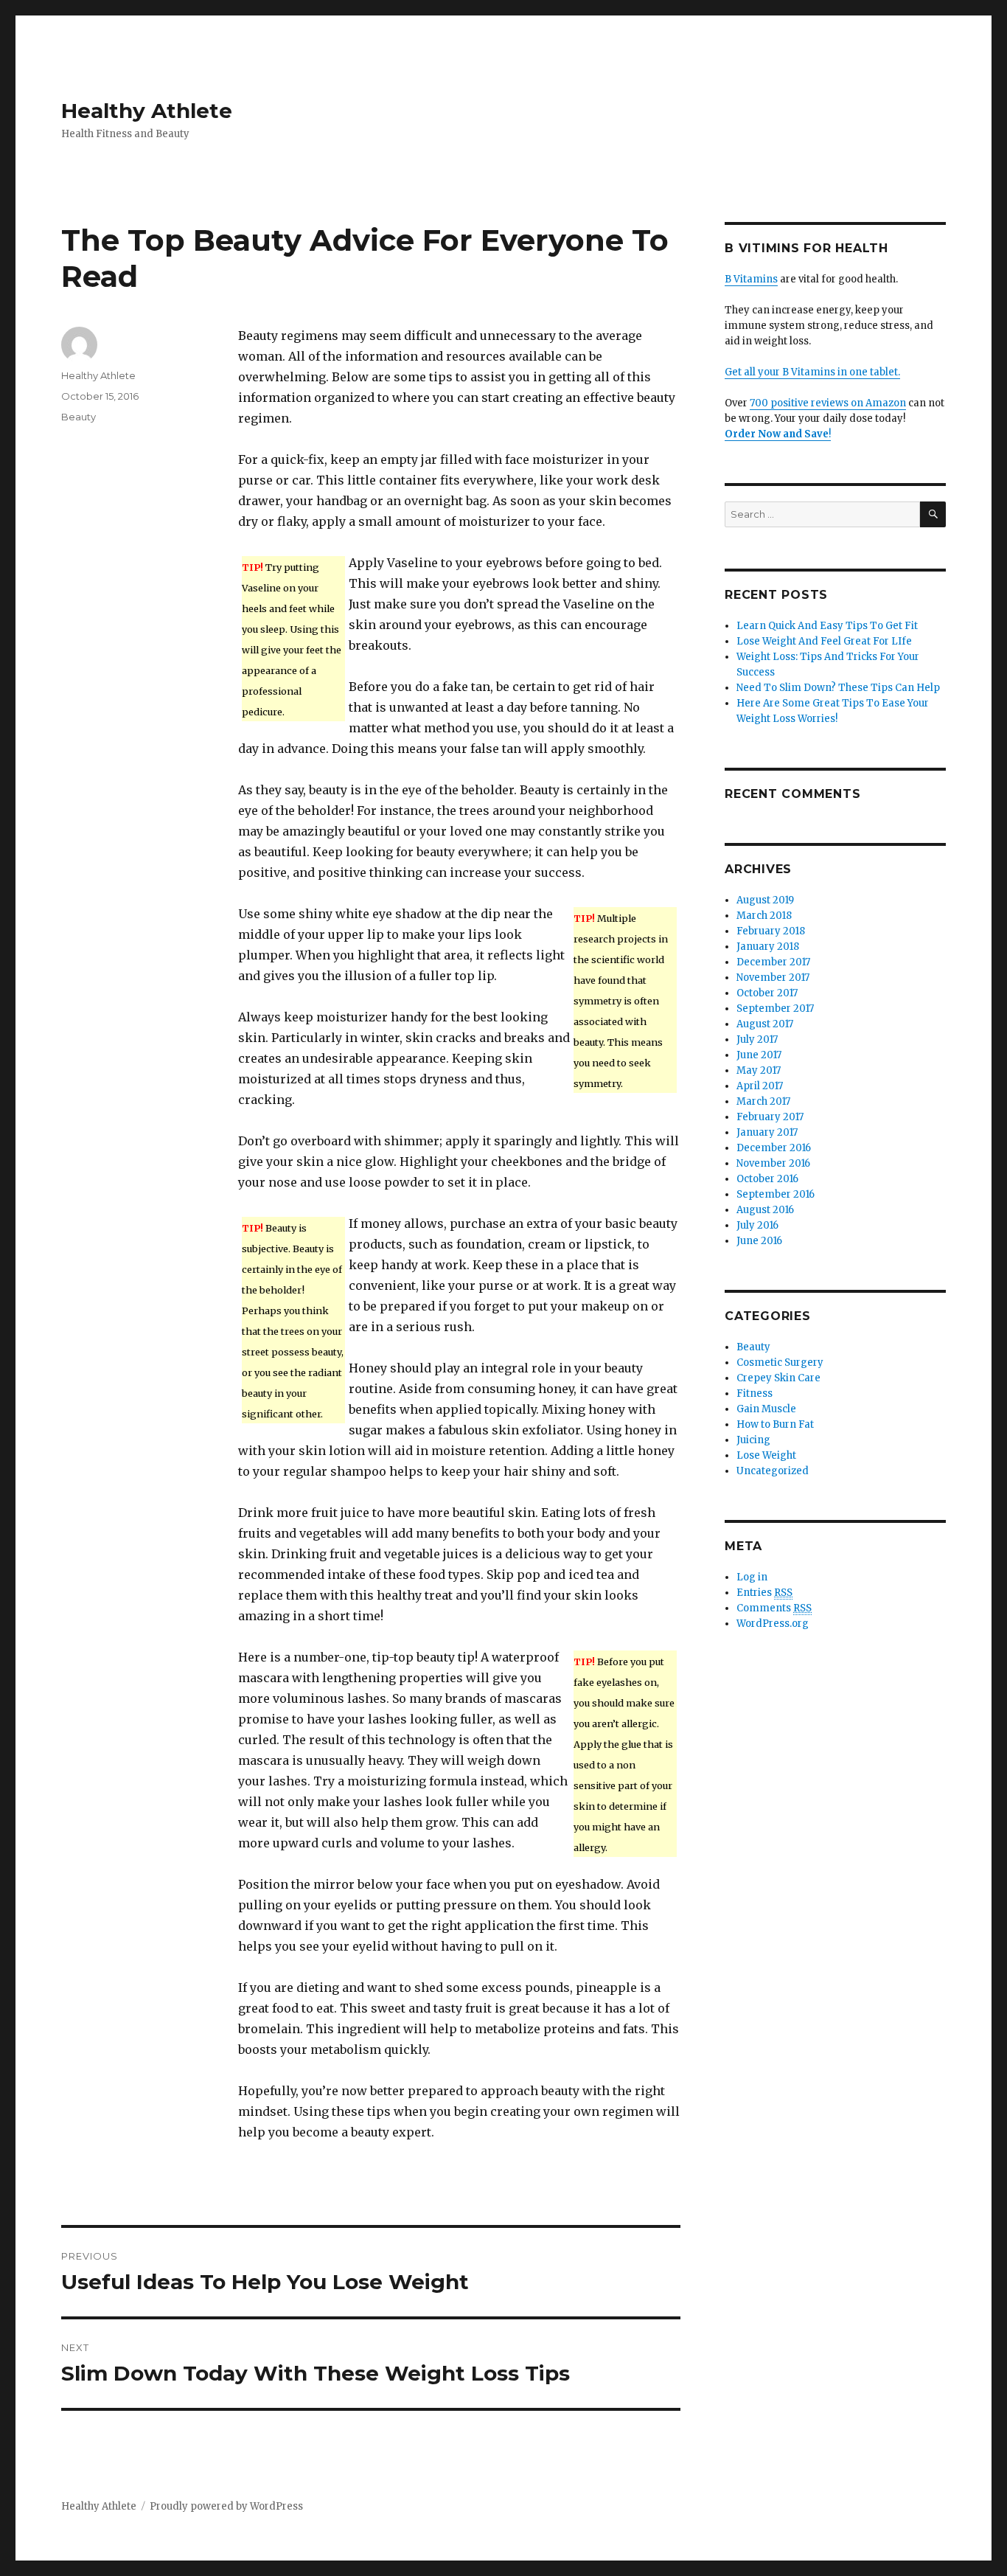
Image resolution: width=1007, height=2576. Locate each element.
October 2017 (767, 993)
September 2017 (775, 1008)
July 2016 (757, 1225)
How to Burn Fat (775, 1424)
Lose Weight (766, 1455)
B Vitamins (751, 279)
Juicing (753, 1440)
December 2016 (774, 1148)
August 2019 (765, 900)
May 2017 (759, 1070)
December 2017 (773, 962)
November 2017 (773, 978)
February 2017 (770, 1117)
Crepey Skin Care (778, 1378)
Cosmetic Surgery (780, 1362)
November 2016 (773, 1163)
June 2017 (759, 1055)
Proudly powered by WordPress (226, 2506)
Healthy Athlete (147, 111)
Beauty (79, 417)
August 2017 (765, 1024)
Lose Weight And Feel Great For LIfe (824, 641)
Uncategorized (773, 1471)
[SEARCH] (933, 514)
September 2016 (776, 1194)
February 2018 (771, 931)
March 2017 (763, 1101)
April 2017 (760, 1086)
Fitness (755, 1393)
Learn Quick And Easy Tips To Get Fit (827, 626)
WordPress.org (773, 1624)
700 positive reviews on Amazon (828, 403)
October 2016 (767, 1179)
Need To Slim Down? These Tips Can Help (838, 688)
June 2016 (759, 1241)
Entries (764, 1593)
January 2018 (768, 947)
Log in (752, 1577)
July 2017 (757, 1039)
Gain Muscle (766, 1409)
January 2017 (767, 1132)
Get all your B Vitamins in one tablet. (812, 372)
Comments (774, 1608)
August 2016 (765, 1210)
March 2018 (764, 916)
